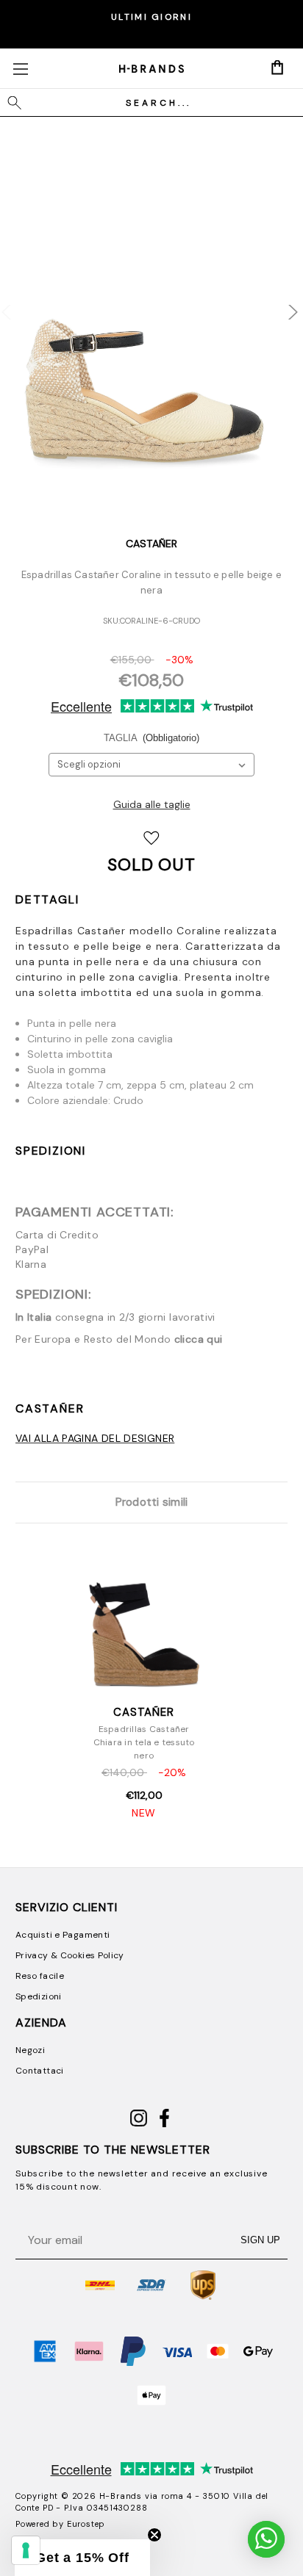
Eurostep (86, 2524)
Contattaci (40, 2071)
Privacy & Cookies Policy (70, 1955)
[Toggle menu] (20, 69)
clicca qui (199, 1339)
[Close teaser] (154, 2535)
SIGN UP (260, 2240)
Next (283, 305)
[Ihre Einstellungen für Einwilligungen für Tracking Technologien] (26, 2550)
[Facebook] (164, 2124)
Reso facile (40, 1976)
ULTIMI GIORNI (151, 17)
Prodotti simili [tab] (152, 1502)
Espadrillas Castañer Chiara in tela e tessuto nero (144, 1742)
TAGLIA (152, 738)
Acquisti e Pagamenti (63, 1935)
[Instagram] (139, 2124)
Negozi (30, 2050)
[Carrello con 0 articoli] (277, 68)
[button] (82, 2558)
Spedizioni (51, 1151)
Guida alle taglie (152, 804)
